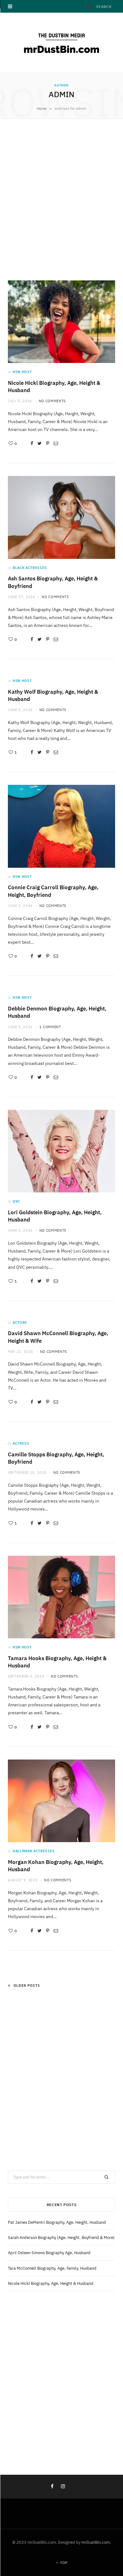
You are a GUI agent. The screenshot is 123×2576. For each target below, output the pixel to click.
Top (63, 2563)
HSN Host (22, 372)
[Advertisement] (61, 198)
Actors (20, 1322)
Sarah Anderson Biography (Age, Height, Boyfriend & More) (61, 2238)
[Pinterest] (48, 443)
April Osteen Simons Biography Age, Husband (49, 2253)
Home (42, 108)
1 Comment (50, 1027)
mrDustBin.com (96, 2542)
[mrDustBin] (61, 43)
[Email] (56, 443)
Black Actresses (30, 568)
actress (21, 1443)
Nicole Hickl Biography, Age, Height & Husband (51, 2283)
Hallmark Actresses (34, 1851)
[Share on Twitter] (40, 443)
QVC (16, 1201)
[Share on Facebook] (32, 443)
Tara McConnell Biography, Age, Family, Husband (52, 2268)
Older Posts (27, 1985)
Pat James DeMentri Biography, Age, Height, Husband (57, 2222)
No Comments (52, 401)
